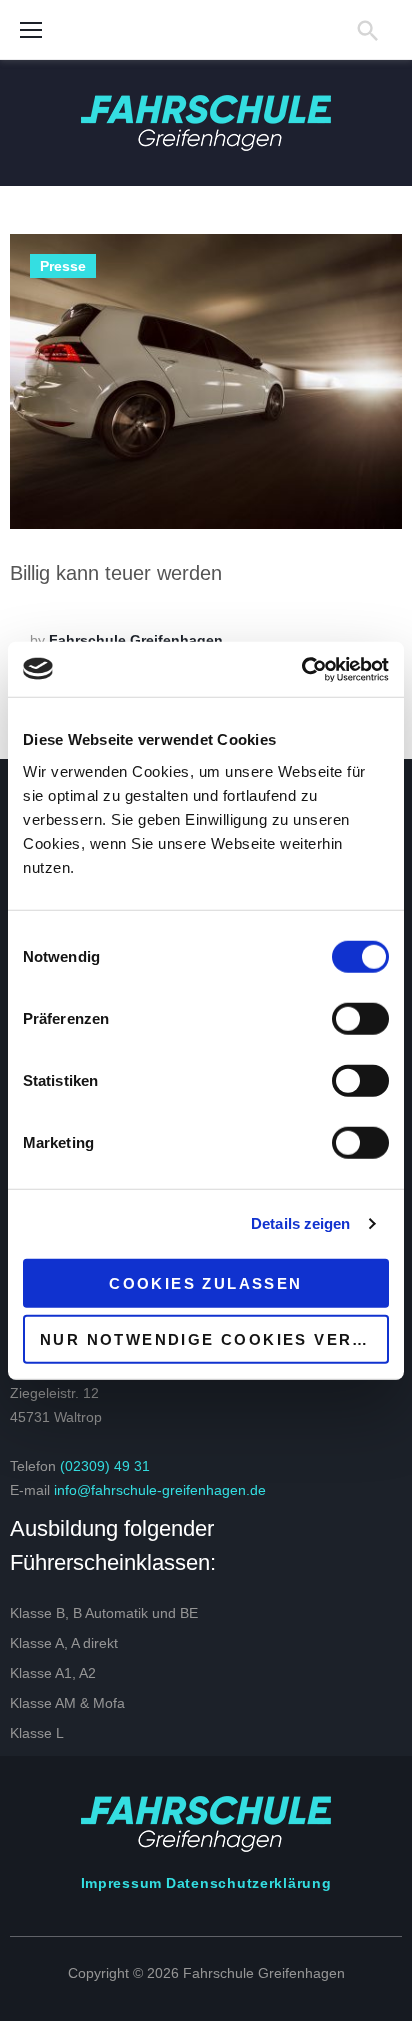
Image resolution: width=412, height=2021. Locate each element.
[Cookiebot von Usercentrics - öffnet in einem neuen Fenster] (301, 669)
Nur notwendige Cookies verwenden (214, 1339)
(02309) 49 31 (105, 1466)
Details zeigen (300, 1223)
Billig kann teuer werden (116, 573)
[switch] (360, 1018)
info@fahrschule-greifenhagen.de (160, 1490)
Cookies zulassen (205, 1282)
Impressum (121, 1883)
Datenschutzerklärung (248, 1883)
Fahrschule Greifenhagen (136, 640)
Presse (63, 266)
